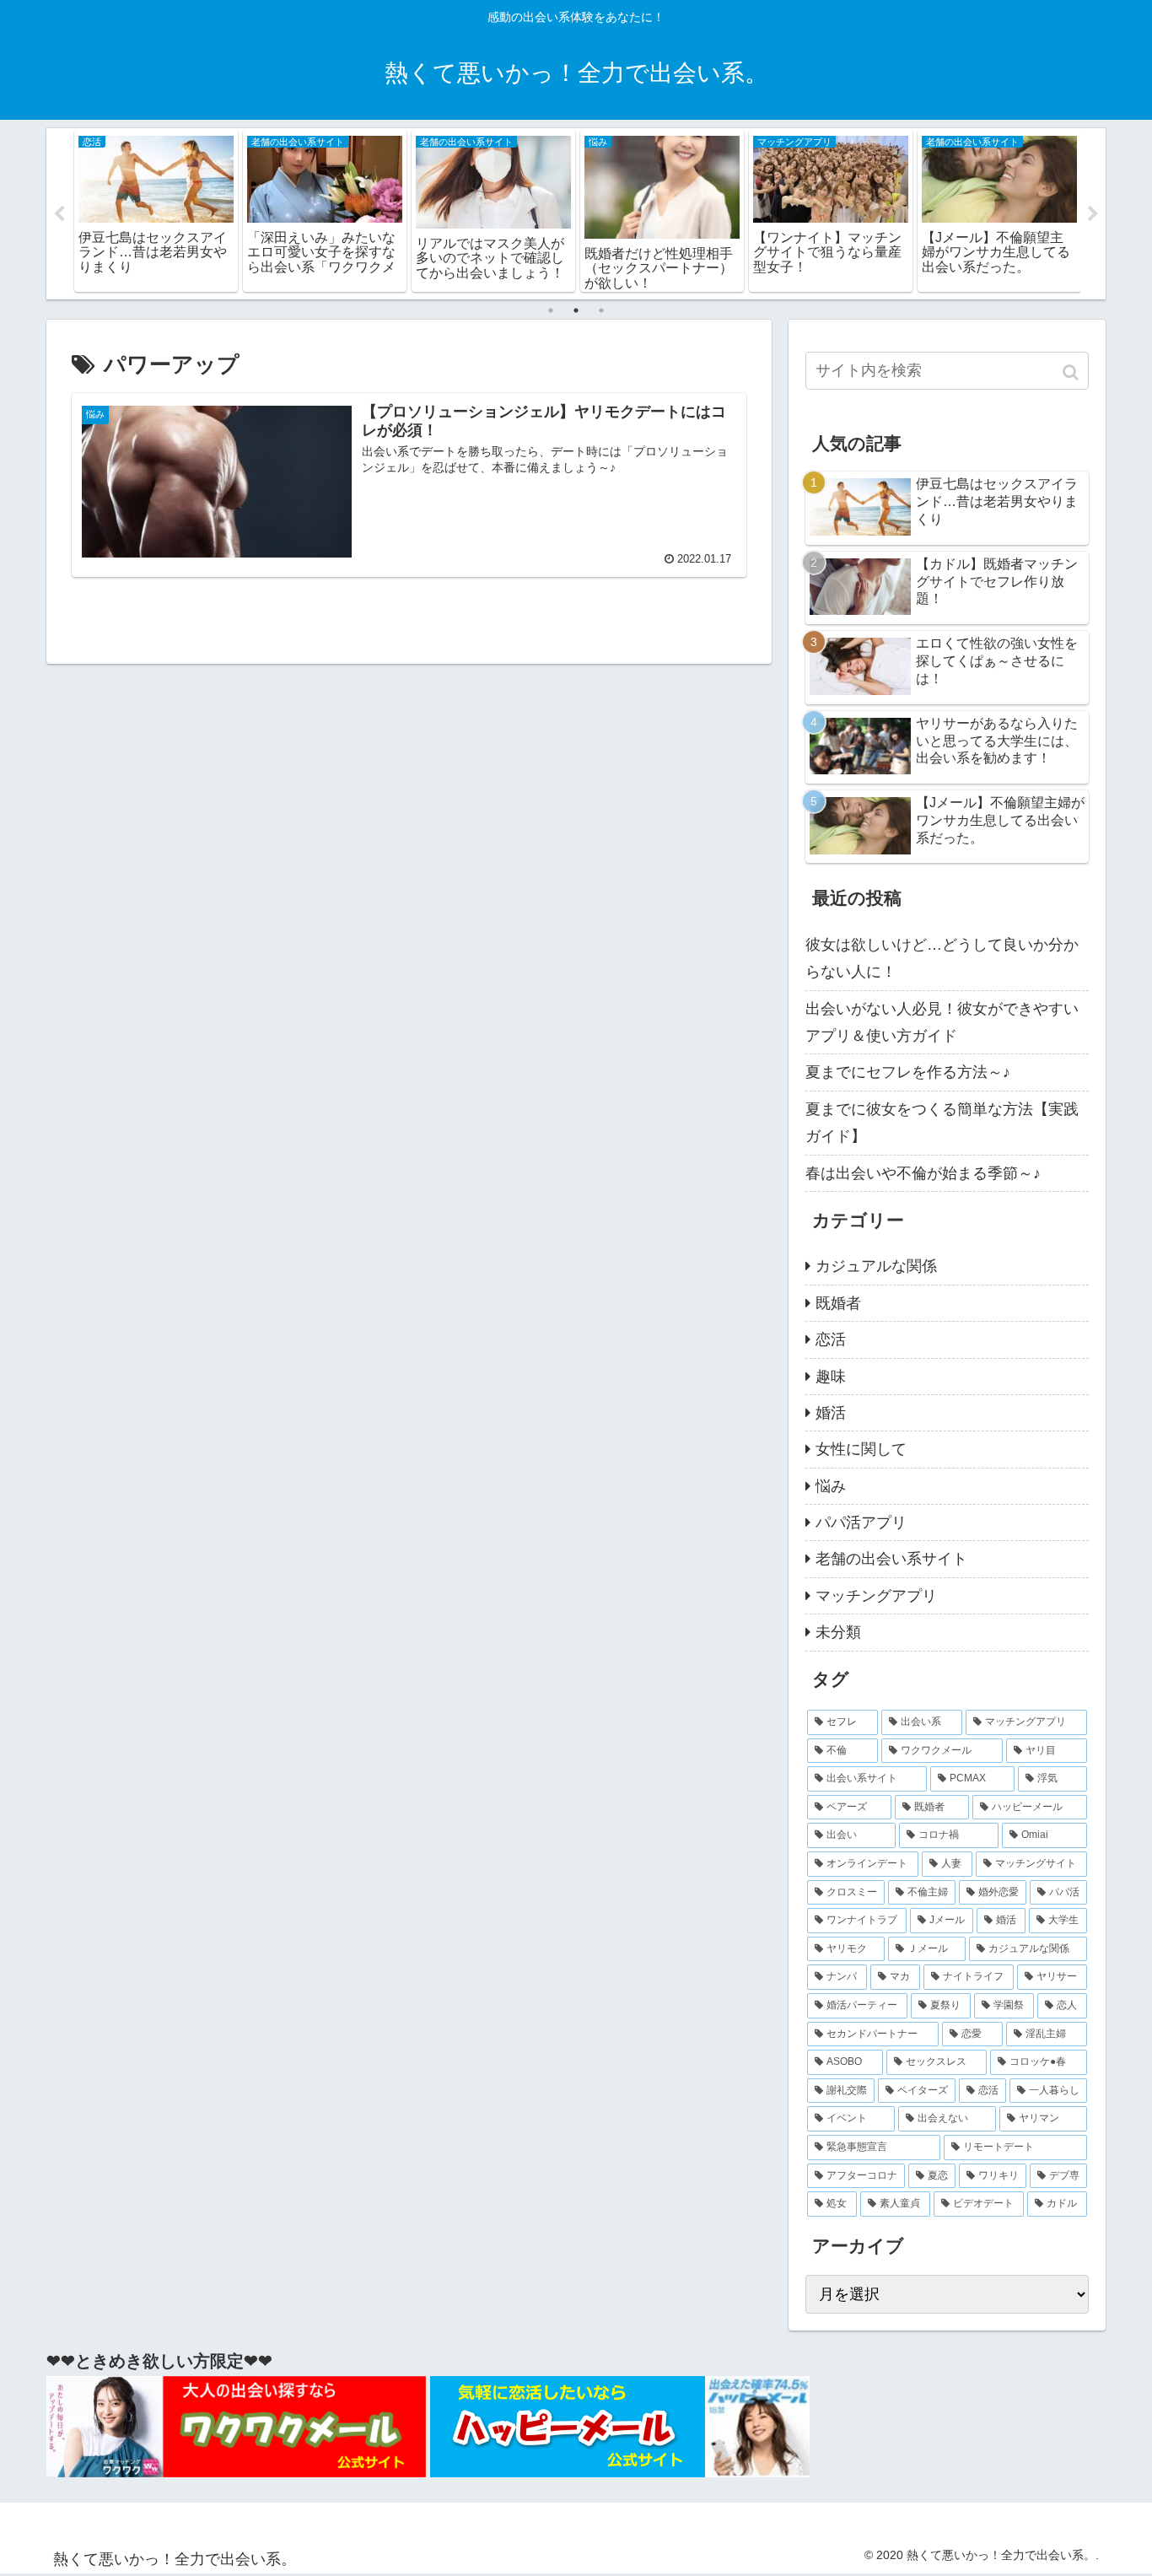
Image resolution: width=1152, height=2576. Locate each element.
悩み (831, 1486)
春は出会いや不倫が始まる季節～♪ (923, 1173)
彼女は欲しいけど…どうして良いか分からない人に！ (942, 958)
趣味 (831, 1377)
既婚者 (838, 1303)
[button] (1072, 372)
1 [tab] (551, 310)
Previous (59, 214)
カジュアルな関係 (876, 1266)
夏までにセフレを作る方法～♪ (908, 1072)
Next (1093, 214)
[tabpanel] (156, 211)
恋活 (831, 1339)
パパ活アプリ (861, 1522)
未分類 (838, 1632)
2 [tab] (576, 310)
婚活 (831, 1413)
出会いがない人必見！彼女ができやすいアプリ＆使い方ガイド (942, 1022)
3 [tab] (601, 310)
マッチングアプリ (876, 1596)
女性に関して (861, 1449)
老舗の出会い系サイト (891, 1559)
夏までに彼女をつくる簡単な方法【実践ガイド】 (942, 1123)
